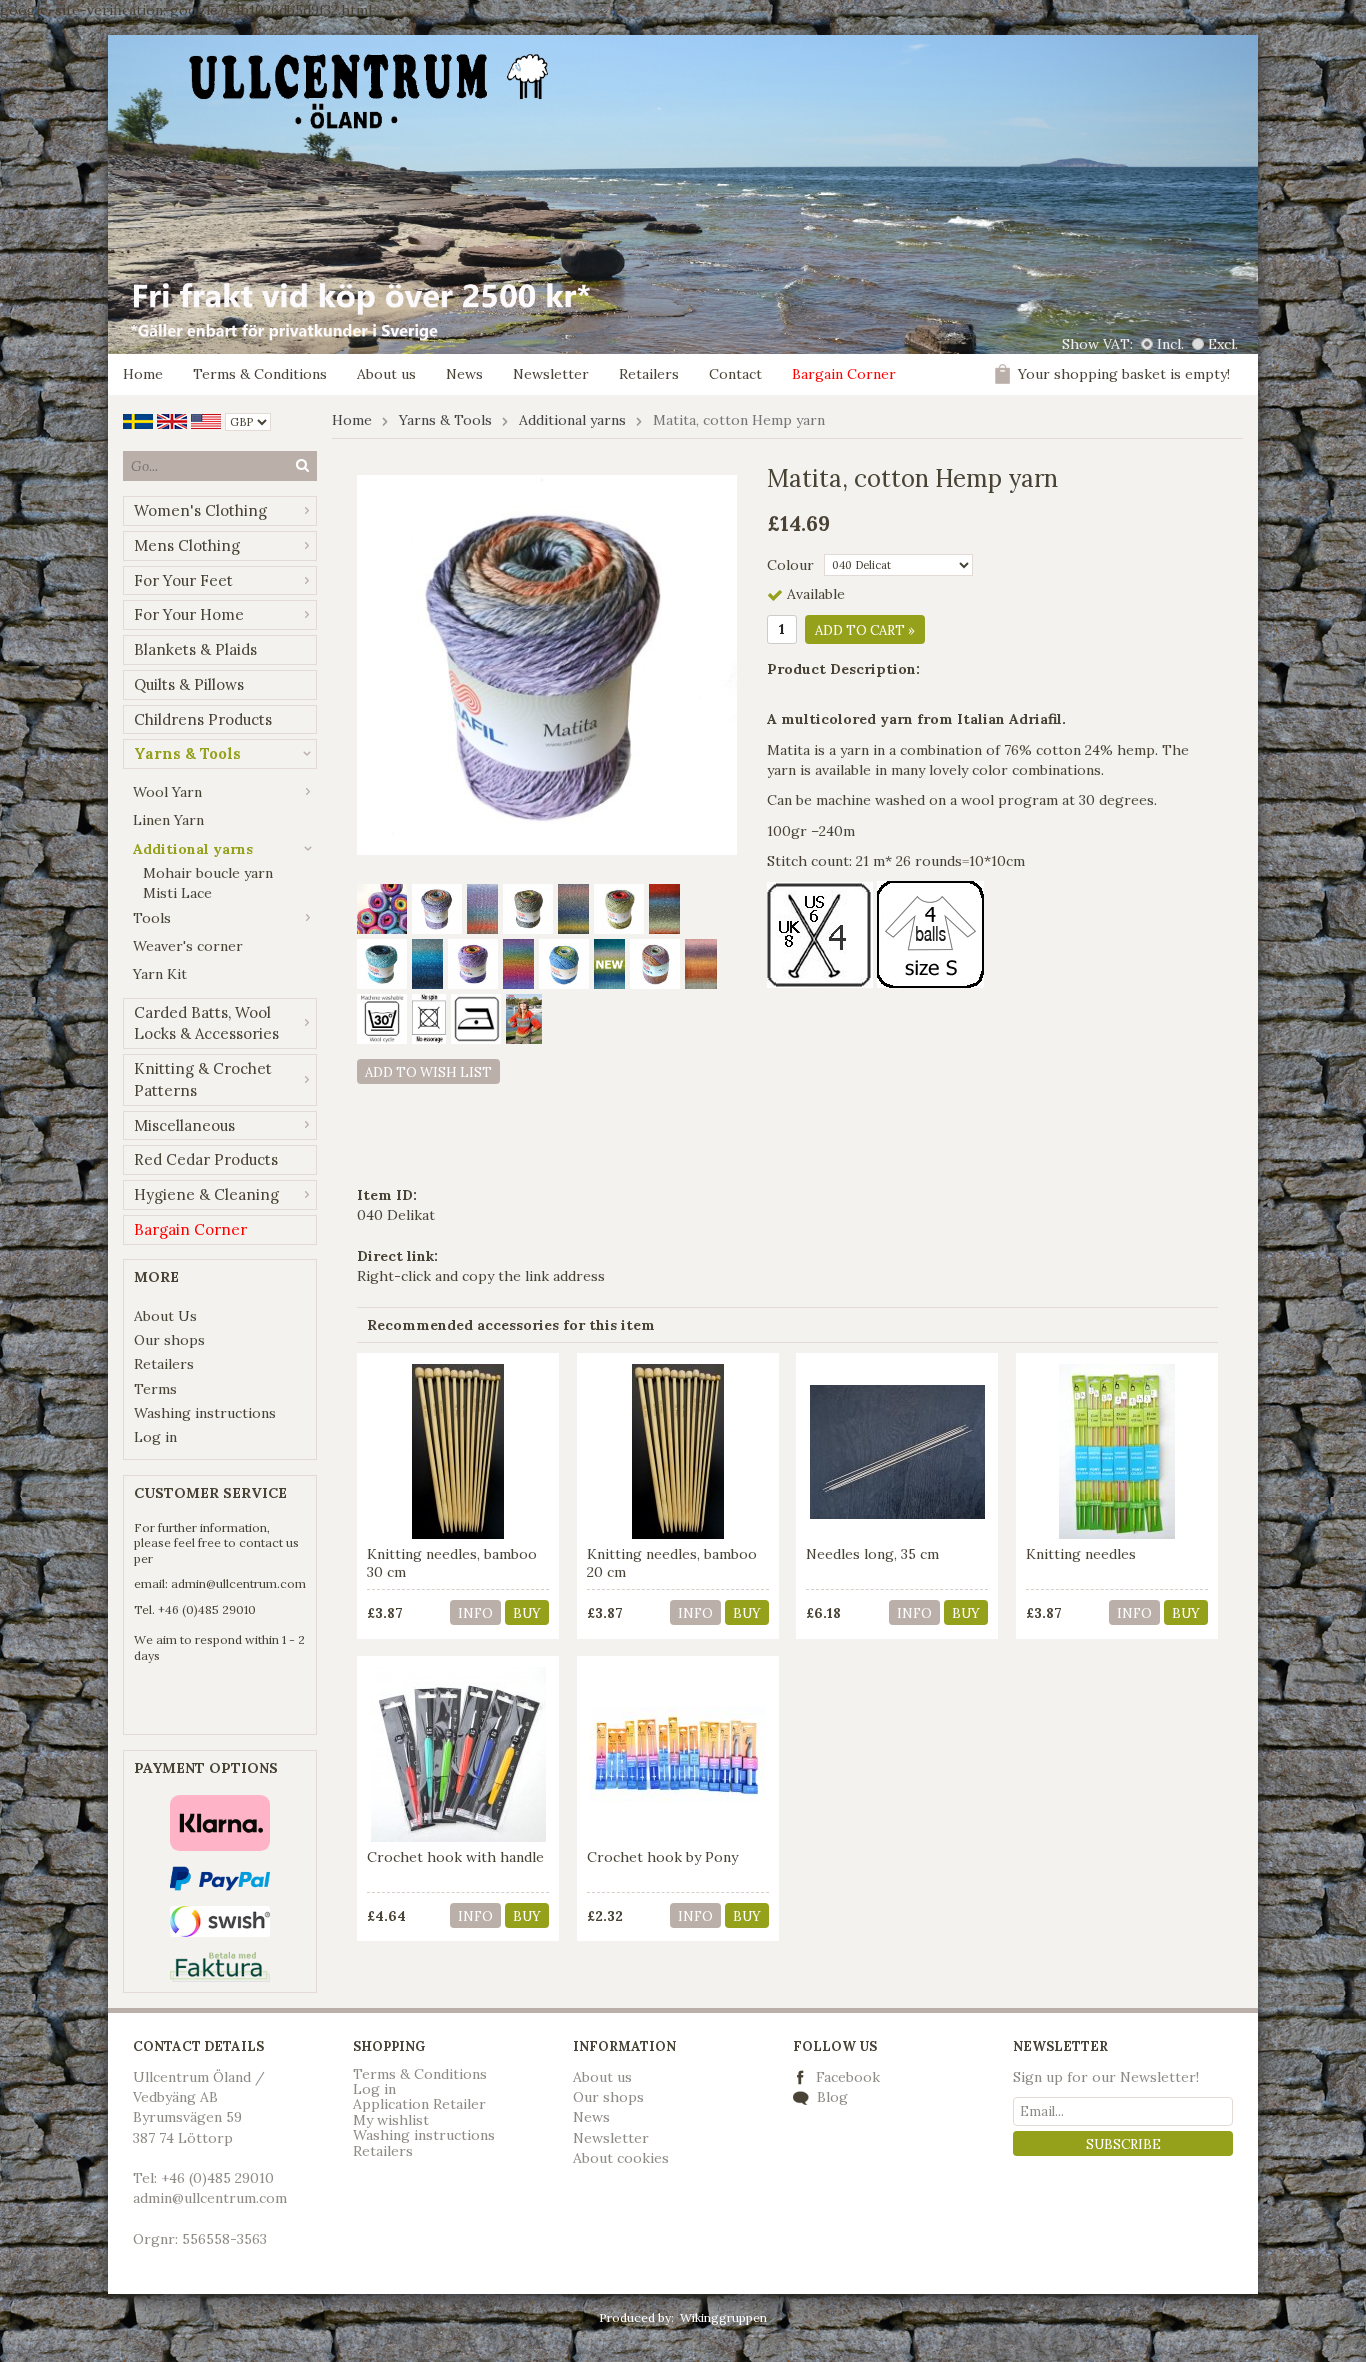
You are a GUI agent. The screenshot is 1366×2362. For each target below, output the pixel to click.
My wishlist (391, 2120)
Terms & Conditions (260, 374)
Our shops (169, 1340)
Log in (155, 1437)
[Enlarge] (547, 664)
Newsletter (551, 374)
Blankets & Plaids (195, 649)
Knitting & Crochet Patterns (203, 1079)
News (464, 374)
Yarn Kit (160, 974)
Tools (152, 918)
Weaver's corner (188, 946)
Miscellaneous (184, 1125)
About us (386, 374)
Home (143, 374)
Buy (527, 1613)
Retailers (649, 374)
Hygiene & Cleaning (206, 1194)
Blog (830, 2097)
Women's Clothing (200, 510)
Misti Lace (177, 893)
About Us (165, 1316)
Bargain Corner (844, 374)
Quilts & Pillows (189, 684)
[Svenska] (138, 420)
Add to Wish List (428, 1072)
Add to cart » (865, 630)
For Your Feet (183, 580)
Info (475, 1613)
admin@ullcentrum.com (238, 1583)
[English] (172, 420)
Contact (735, 374)
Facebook (848, 2077)
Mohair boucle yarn (208, 873)
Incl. (1170, 344)
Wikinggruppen (723, 2317)
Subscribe (1123, 2144)
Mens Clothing (187, 545)
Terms (155, 1389)
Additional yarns (193, 849)
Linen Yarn (168, 820)
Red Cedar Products (206, 1159)
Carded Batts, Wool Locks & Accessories (206, 1023)
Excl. (1223, 344)
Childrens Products (203, 719)
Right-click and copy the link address (481, 1276)
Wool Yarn (167, 792)
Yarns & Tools (187, 753)
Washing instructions (205, 1413)
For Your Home (189, 614)
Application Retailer (419, 2104)
